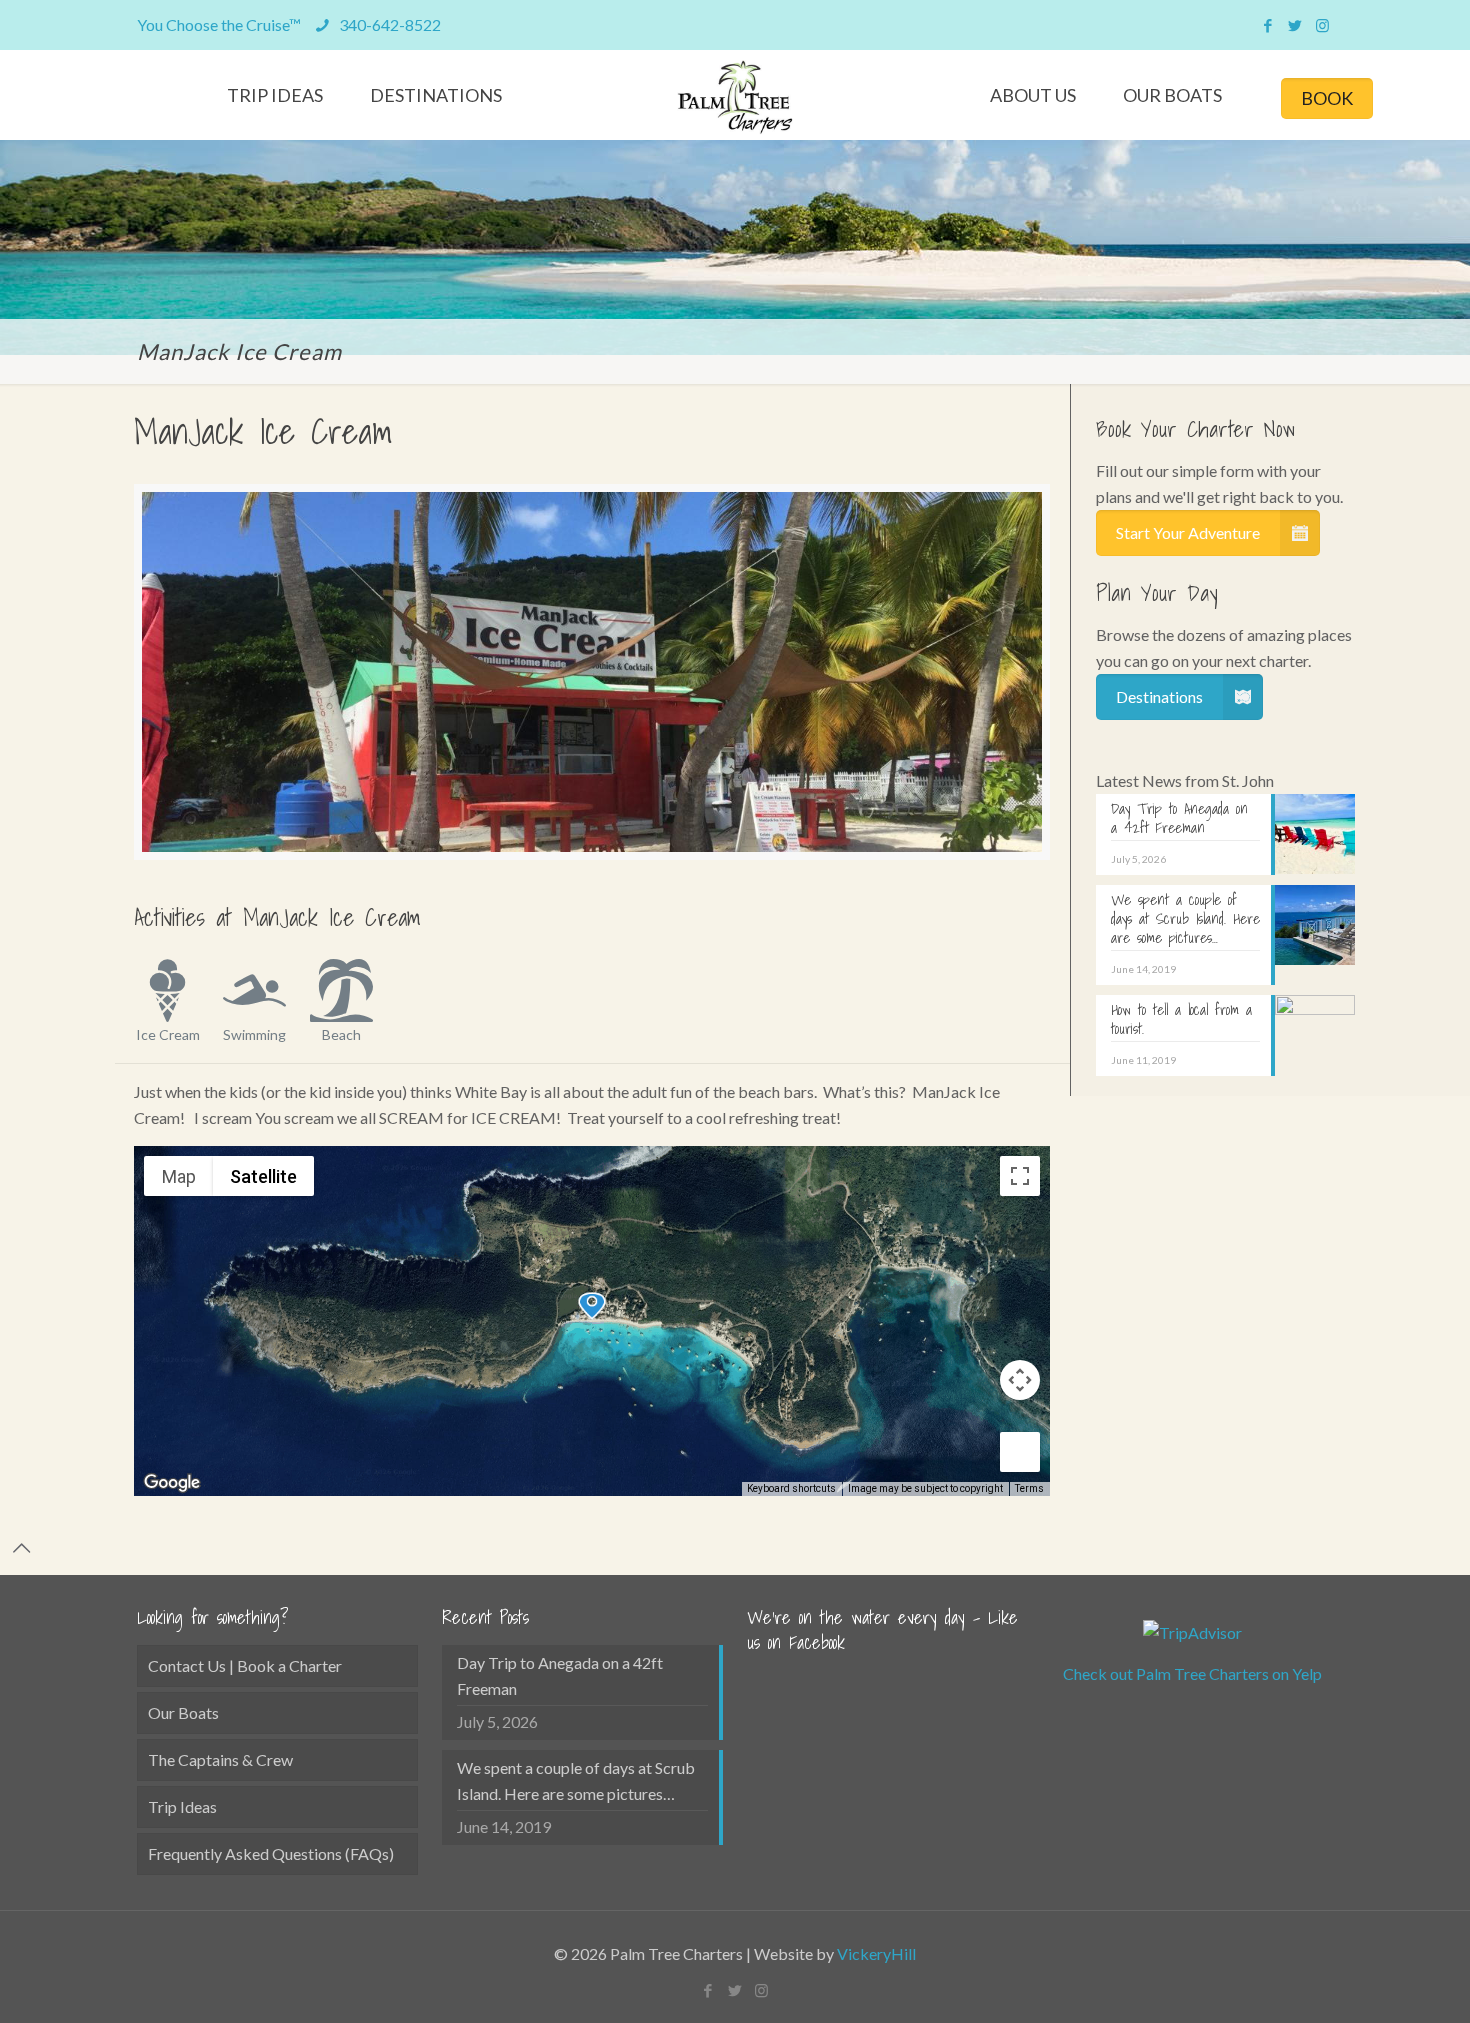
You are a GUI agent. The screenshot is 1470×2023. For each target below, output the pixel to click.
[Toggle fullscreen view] (1020, 1176)
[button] (592, 1306)
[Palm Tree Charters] (735, 97)
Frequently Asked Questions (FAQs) (271, 1853)
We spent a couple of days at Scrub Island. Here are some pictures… (576, 1780)
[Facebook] (1268, 25)
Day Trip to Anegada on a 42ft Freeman (560, 1675)
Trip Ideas (182, 1806)
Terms (1029, 1488)
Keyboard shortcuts (791, 1488)
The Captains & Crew (220, 1759)
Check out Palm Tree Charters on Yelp (1192, 1673)
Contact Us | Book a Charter (245, 1665)
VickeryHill (876, 1953)
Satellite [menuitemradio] (263, 1176)
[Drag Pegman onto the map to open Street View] (1020, 1452)
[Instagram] (1322, 25)
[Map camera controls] (1020, 1380)
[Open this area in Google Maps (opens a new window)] (172, 1483)
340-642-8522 (388, 24)
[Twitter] (1295, 25)
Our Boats (183, 1712)
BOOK (1327, 98)
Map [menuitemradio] (179, 1176)
